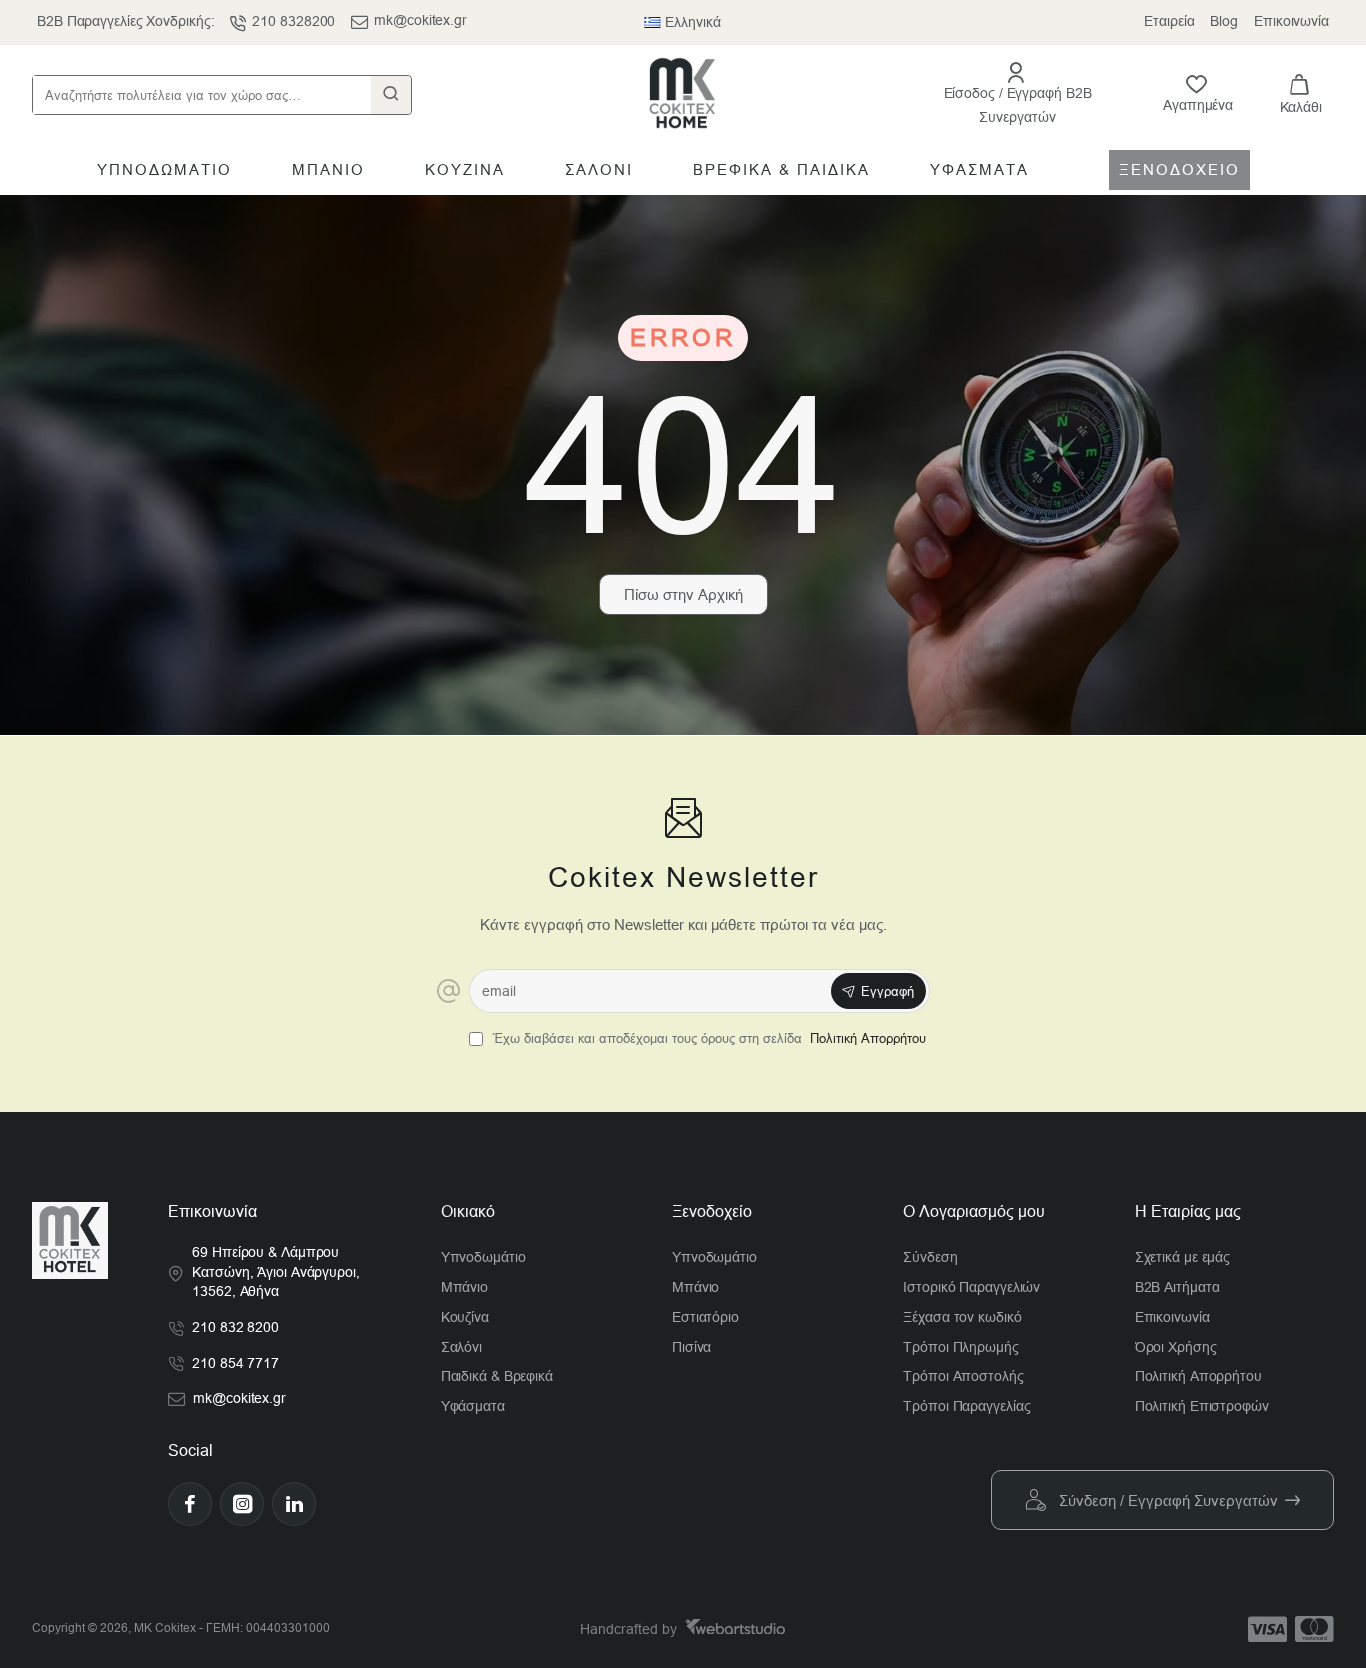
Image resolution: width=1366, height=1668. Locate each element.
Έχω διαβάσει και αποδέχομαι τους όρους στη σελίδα (707, 1038)
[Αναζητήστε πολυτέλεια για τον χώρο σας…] (391, 95)
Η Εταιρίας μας (1188, 1211)
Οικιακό (468, 1211)
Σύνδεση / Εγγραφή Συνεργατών (1168, 1500)
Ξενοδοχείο (712, 1211)
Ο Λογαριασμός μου (974, 1211)
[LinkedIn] (294, 1504)
